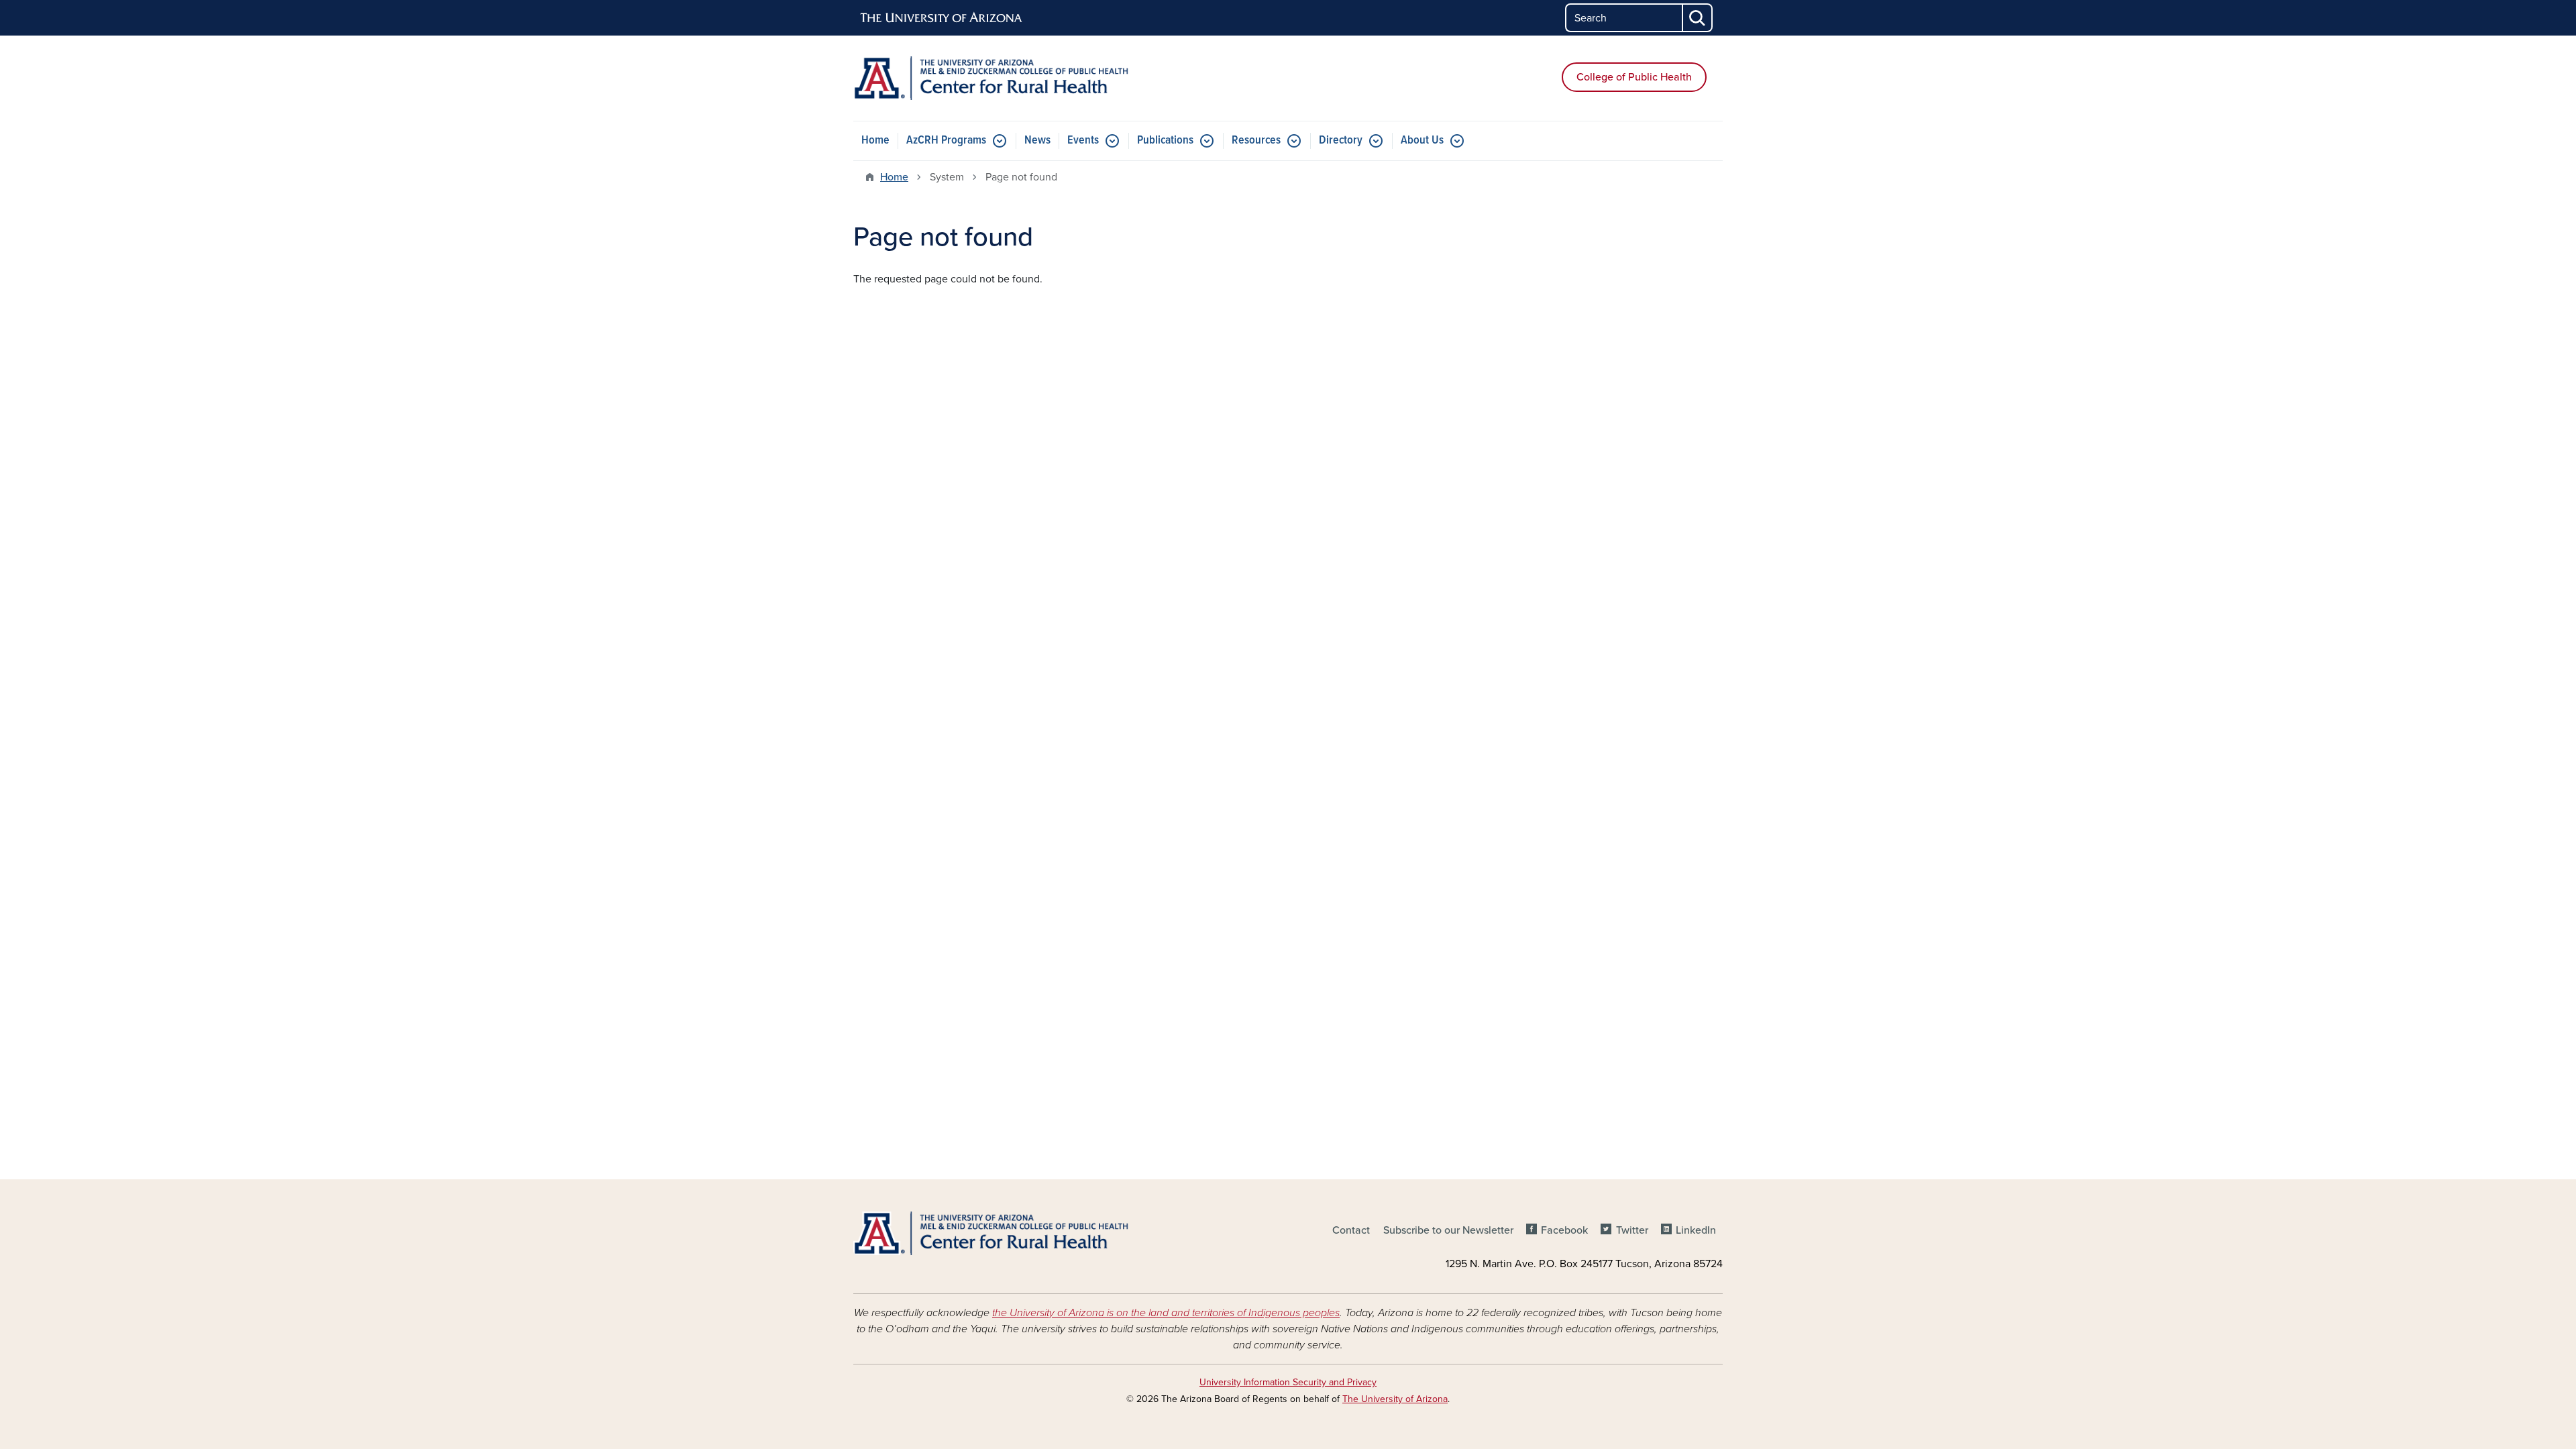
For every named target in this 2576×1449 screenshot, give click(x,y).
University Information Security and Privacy (1288, 1382)
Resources (1256, 141)
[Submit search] (1698, 18)
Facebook (1564, 1230)
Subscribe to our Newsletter (1448, 1230)
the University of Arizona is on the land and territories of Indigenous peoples (1166, 1313)
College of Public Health (1634, 77)
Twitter (1632, 1230)
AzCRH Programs (946, 141)
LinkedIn (1696, 1230)
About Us (1422, 141)
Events (1083, 141)
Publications (1165, 141)
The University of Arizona (1395, 1399)
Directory (1341, 141)
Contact (1351, 1230)
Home (875, 141)
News (1037, 141)
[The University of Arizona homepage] (942, 18)
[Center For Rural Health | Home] (993, 78)
